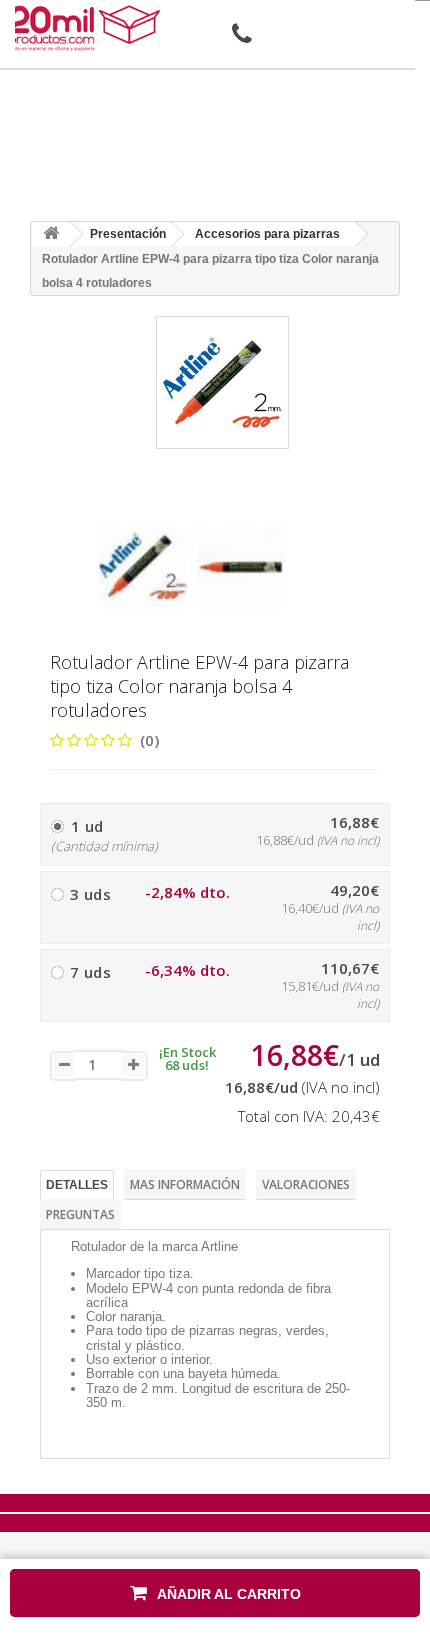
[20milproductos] (87, 28)
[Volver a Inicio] (51, 234)
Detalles (77, 1185)
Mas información (185, 1184)
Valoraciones (306, 1184)
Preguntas (80, 1214)
